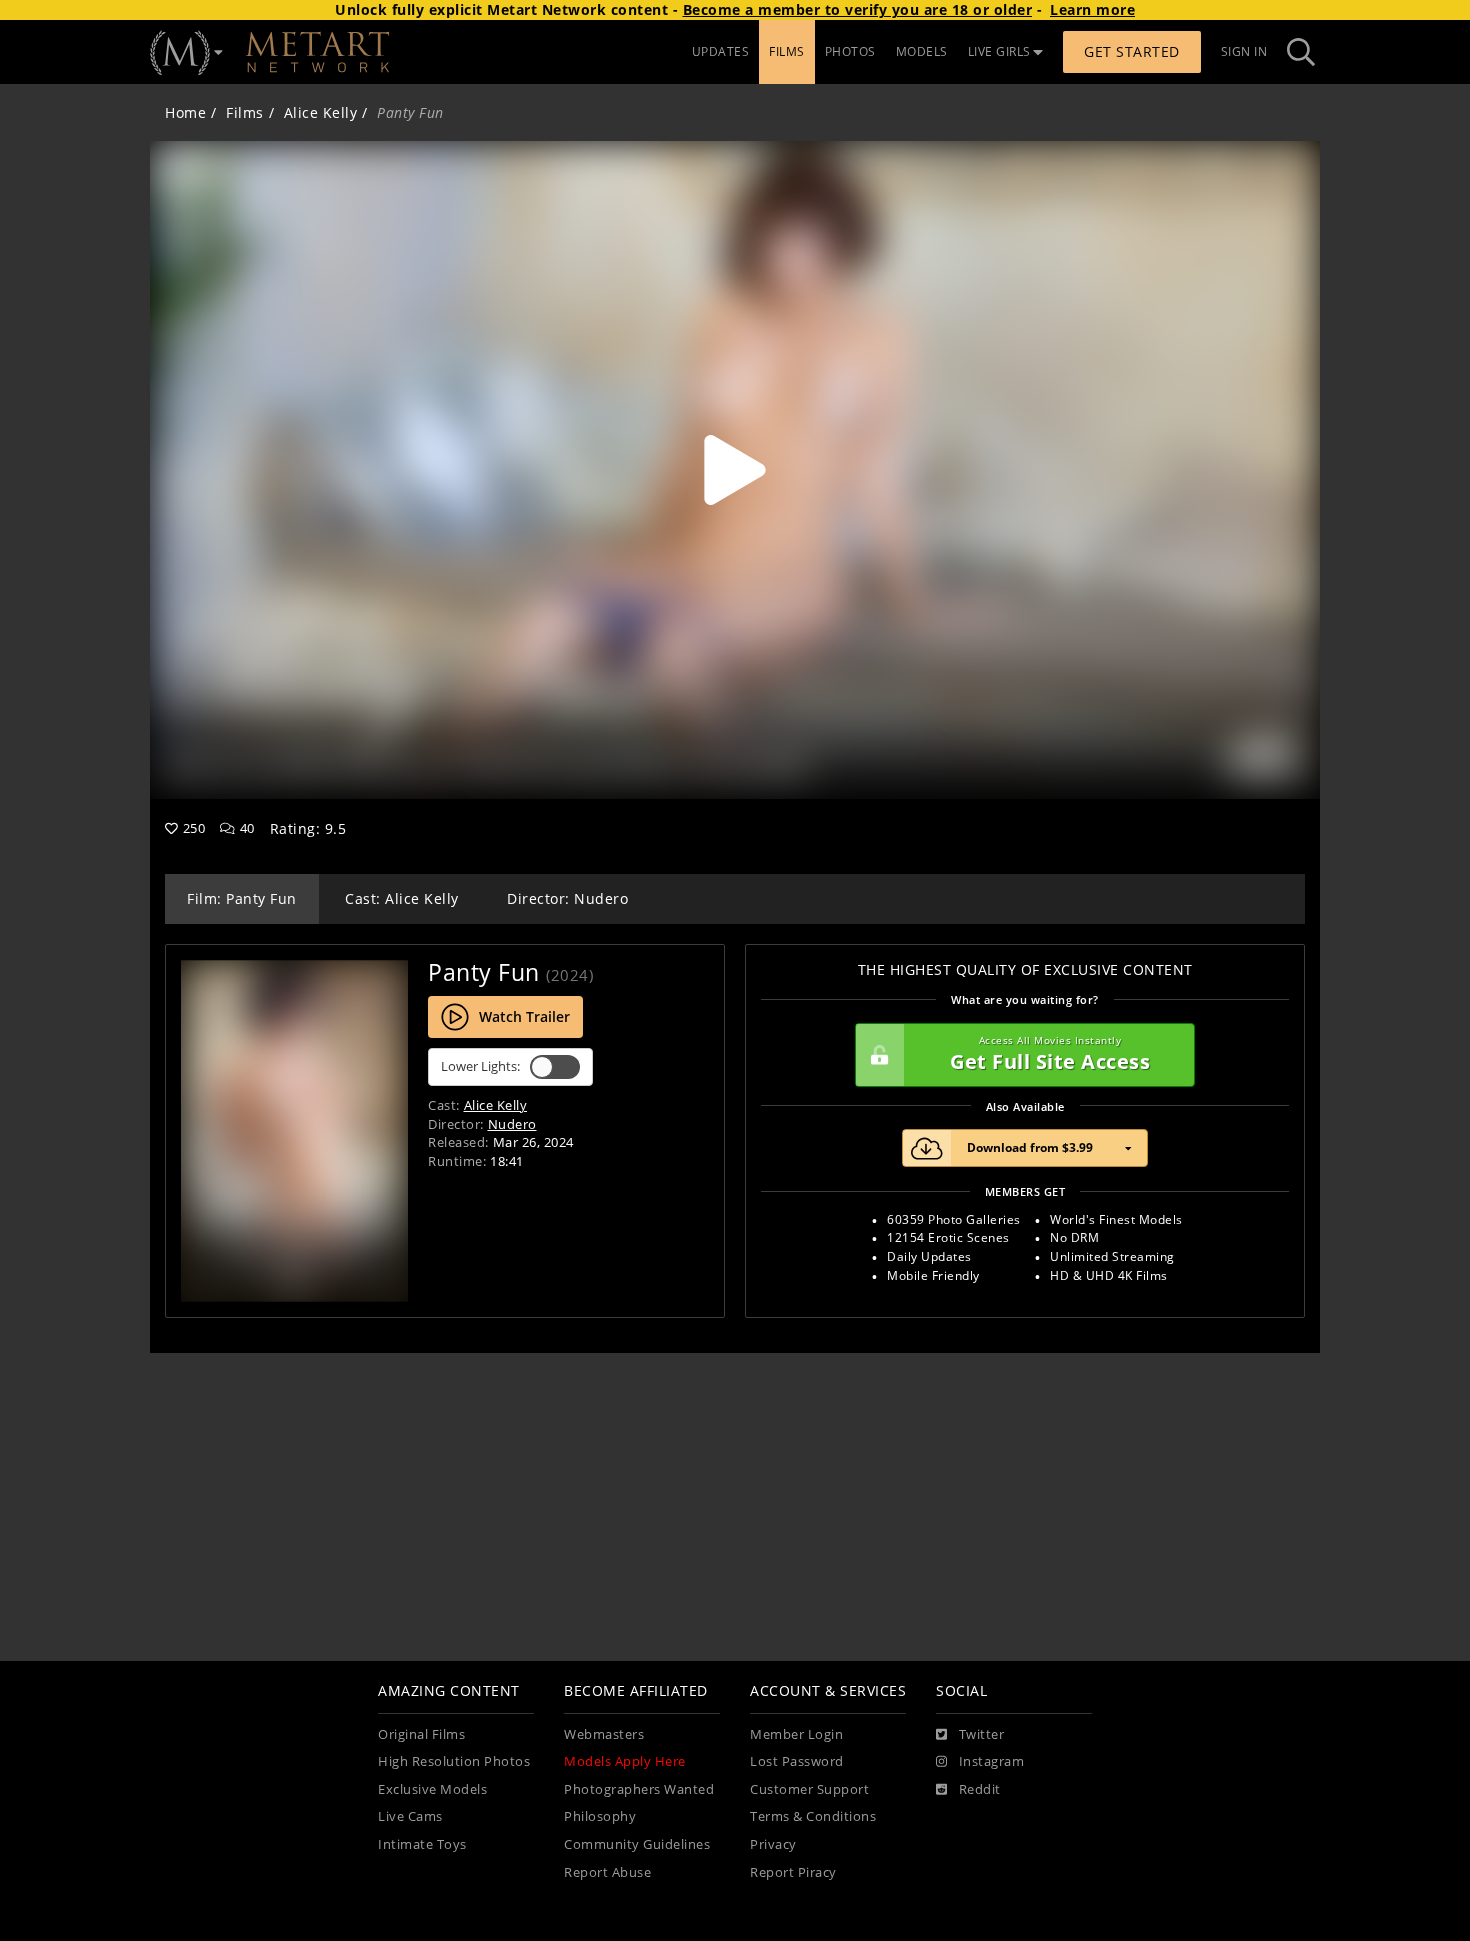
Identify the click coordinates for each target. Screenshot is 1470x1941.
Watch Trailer (524, 1016)
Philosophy (600, 1816)
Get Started (1132, 51)
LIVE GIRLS (999, 51)
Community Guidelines (637, 1844)
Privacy (773, 1844)
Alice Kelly (321, 112)
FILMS (787, 51)
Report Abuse (607, 1872)
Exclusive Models (432, 1789)
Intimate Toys (422, 1844)
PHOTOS (850, 51)
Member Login (796, 1734)
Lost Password (797, 1761)
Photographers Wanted (639, 1789)
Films (245, 112)
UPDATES (721, 51)
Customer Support (809, 1789)
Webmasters (604, 1734)
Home (185, 112)
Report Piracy (793, 1872)
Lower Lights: (480, 1066)
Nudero (512, 1124)
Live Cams (410, 1816)
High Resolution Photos (454, 1761)
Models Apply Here (625, 1761)
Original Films (421, 1734)
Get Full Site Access (1050, 1054)
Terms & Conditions (813, 1816)
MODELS (922, 51)
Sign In (1244, 51)
